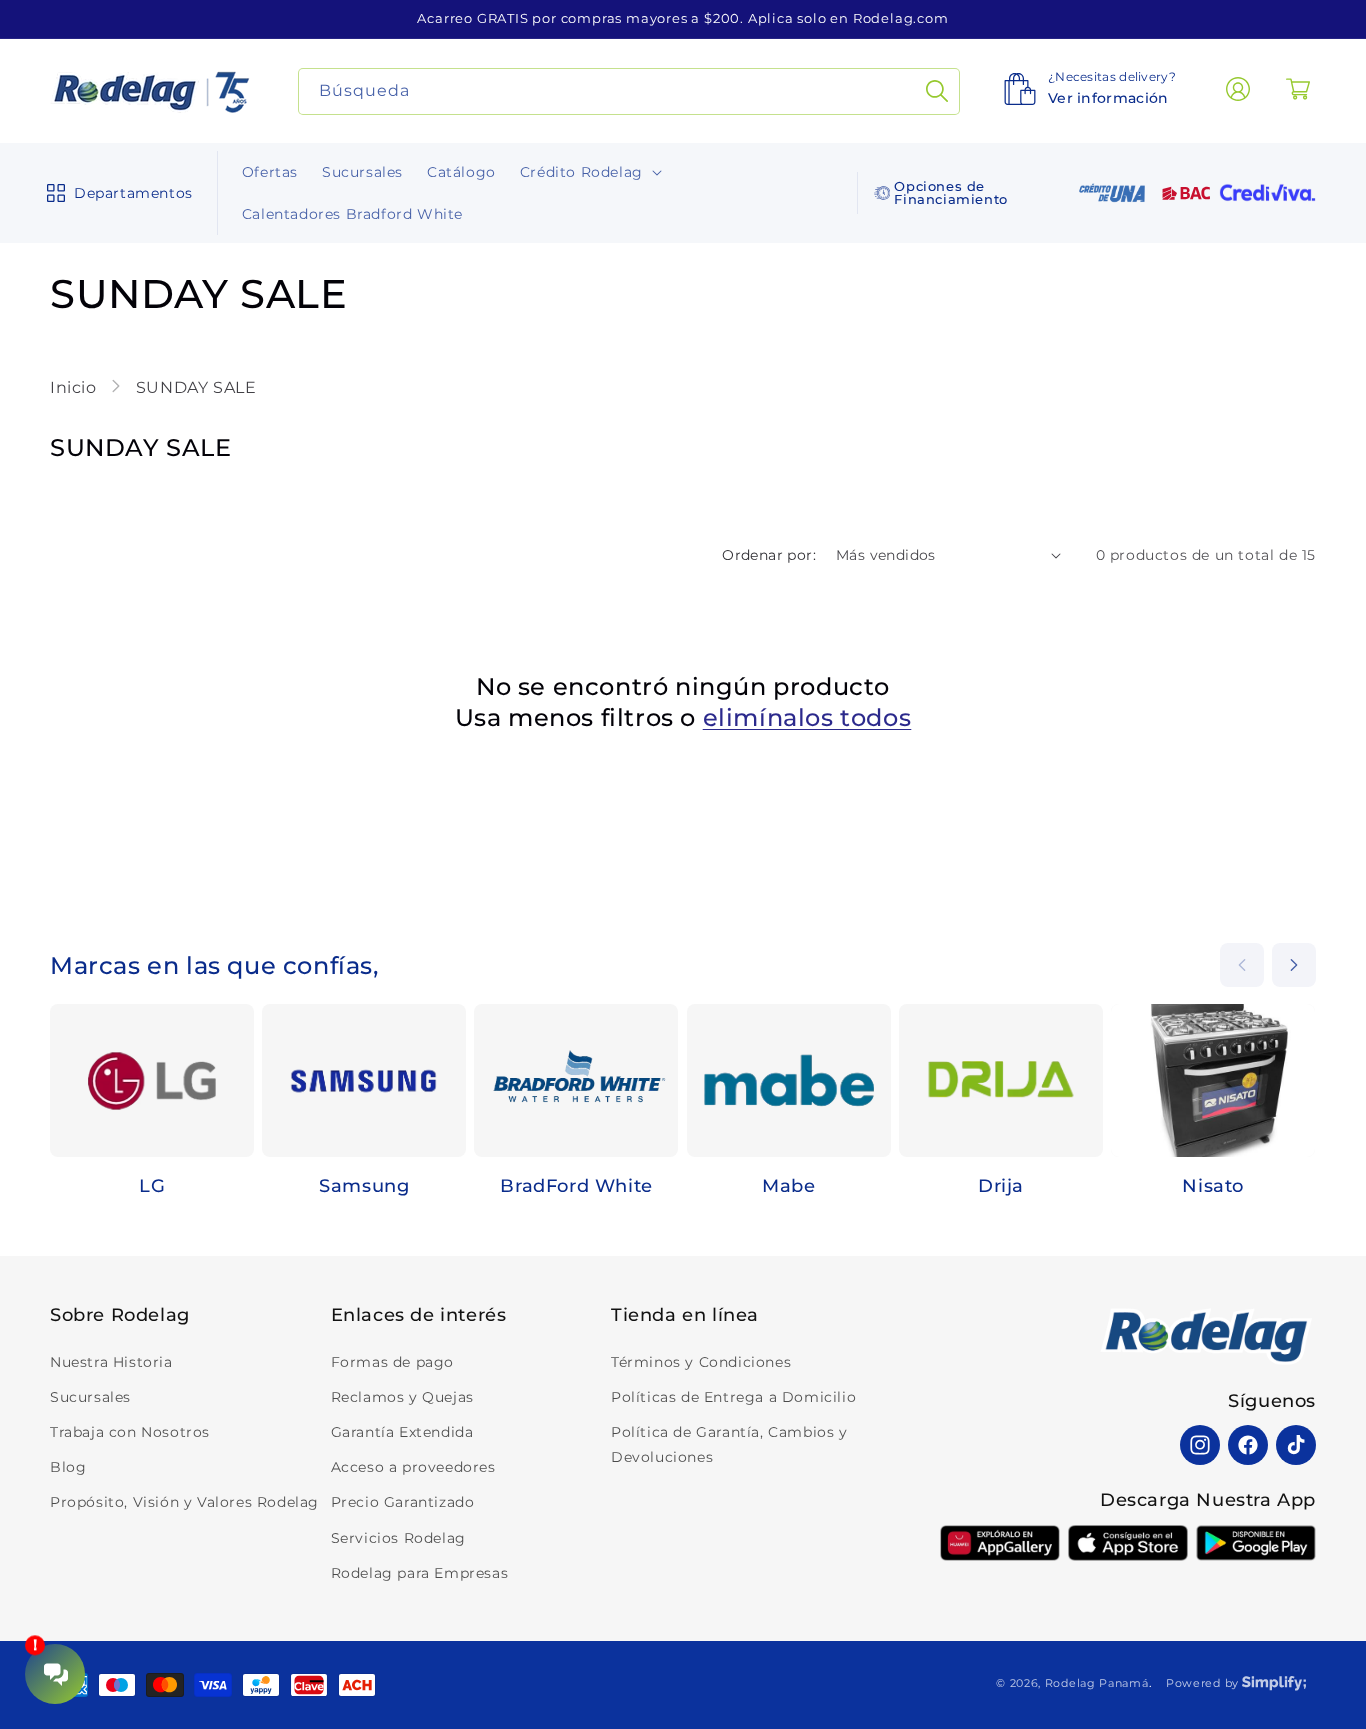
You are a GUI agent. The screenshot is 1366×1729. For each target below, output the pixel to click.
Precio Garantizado (403, 1502)
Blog (68, 1467)
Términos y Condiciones (701, 1362)
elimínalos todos (807, 717)
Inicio (75, 387)
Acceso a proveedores (413, 1467)
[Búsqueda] (937, 91)
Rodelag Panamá (1097, 1683)
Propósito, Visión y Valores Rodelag (184, 1502)
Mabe (788, 1186)
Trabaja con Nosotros (130, 1432)
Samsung (364, 1186)
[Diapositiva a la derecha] (1294, 965)
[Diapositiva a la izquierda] (1242, 965)
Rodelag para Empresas (420, 1573)
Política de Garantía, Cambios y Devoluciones (729, 1444)
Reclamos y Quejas (402, 1397)
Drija (1001, 1186)
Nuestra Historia (111, 1362)
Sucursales (90, 1397)
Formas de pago (392, 1362)
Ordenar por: (769, 555)
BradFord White (576, 1186)
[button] (115, 193)
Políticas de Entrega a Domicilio (733, 1397)
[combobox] (629, 91)
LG (152, 1186)
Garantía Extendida (402, 1432)
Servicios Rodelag (398, 1538)
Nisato (1213, 1186)
